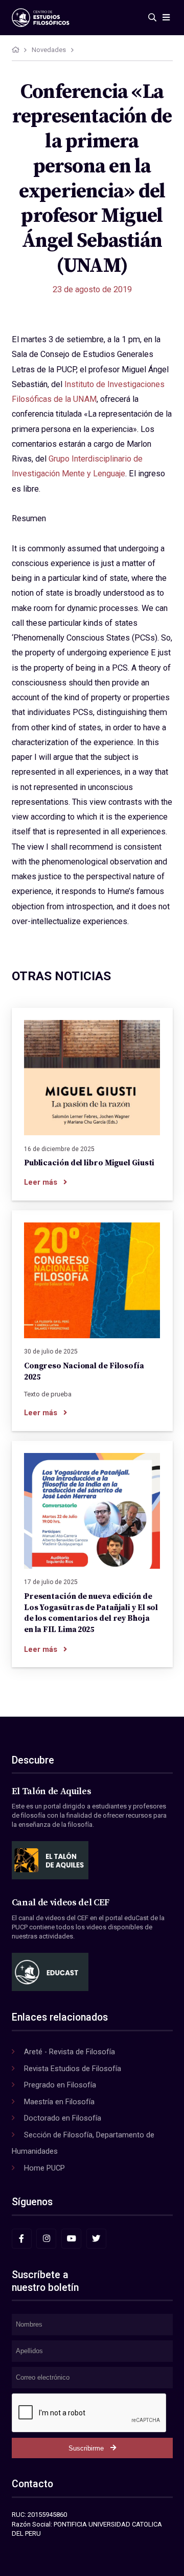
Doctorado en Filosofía (63, 2118)
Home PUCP (44, 2168)
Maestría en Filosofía (59, 2102)
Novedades (49, 50)
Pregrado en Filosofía (60, 2085)
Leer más (41, 1182)
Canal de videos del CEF (61, 1903)
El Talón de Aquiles (52, 1792)
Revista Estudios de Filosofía (73, 2069)
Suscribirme (86, 2448)
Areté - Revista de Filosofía (70, 2052)
